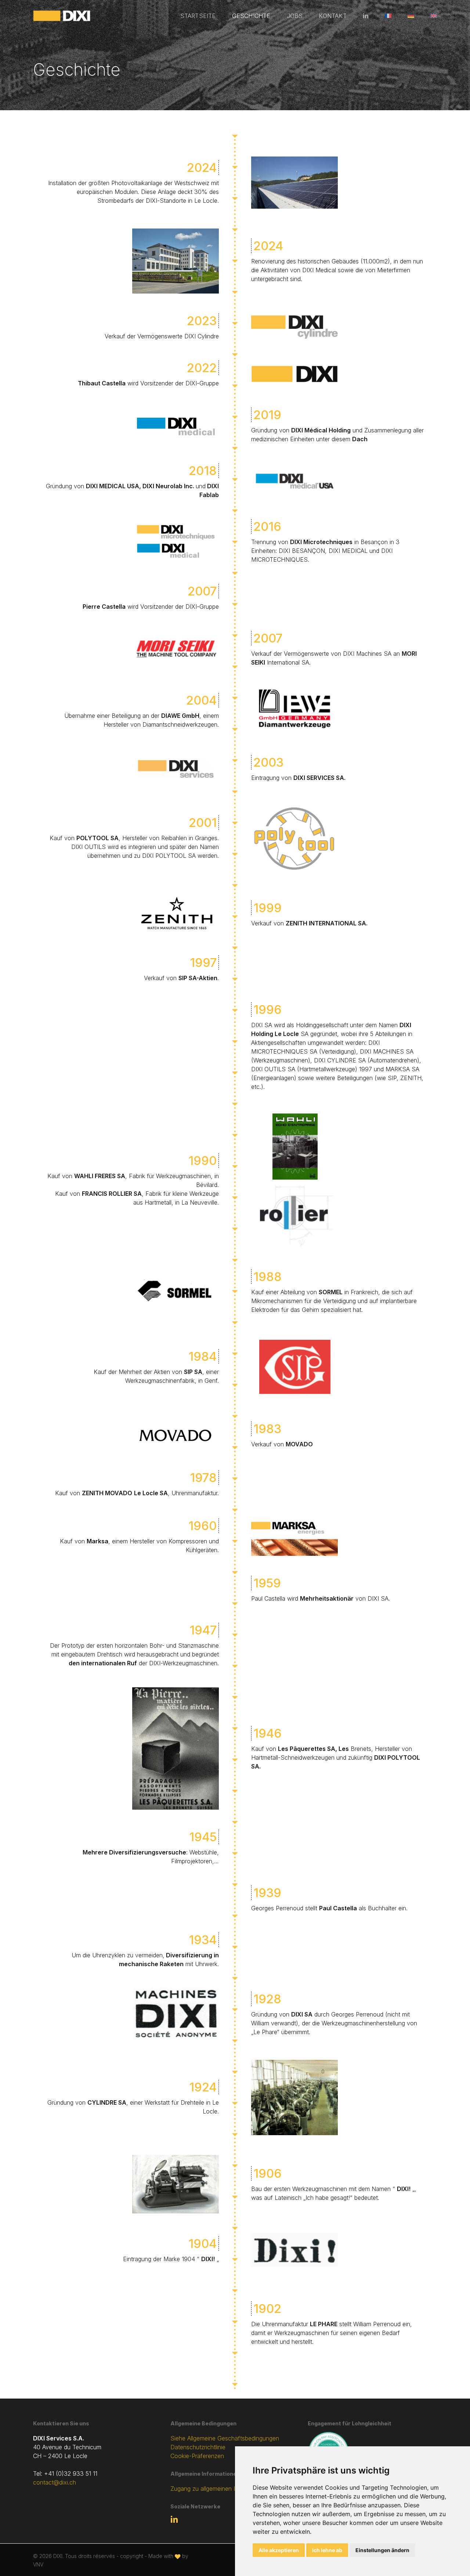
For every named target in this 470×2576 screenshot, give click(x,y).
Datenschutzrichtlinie (198, 2447)
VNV (38, 2564)
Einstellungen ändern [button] (382, 2550)
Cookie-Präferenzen (197, 2456)
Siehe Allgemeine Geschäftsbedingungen (225, 2438)
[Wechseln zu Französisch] (388, 16)
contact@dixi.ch (55, 2482)
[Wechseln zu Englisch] (430, 16)
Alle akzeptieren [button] (279, 2550)
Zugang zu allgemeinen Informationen (220, 2489)
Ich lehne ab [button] (327, 2550)
